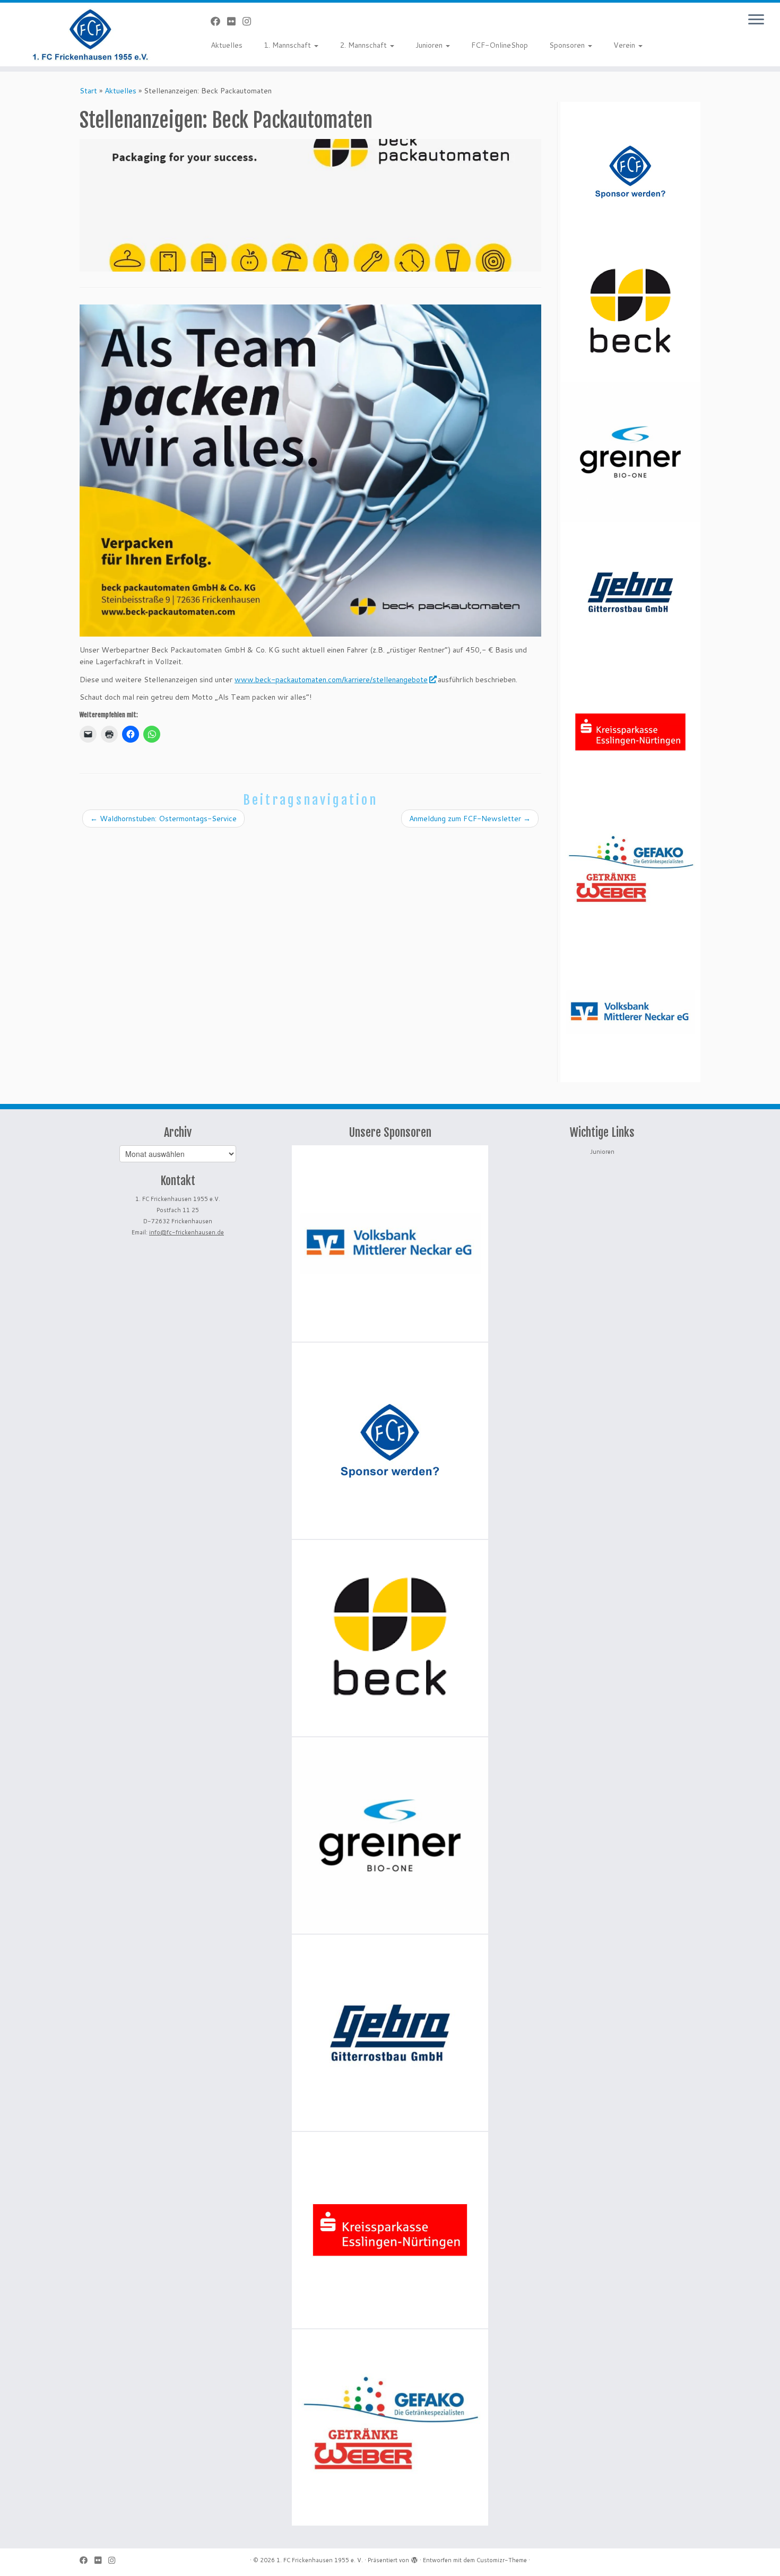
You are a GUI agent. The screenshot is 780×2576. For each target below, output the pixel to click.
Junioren (430, 45)
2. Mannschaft (364, 45)
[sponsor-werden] (630, 172)
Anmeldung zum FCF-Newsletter (470, 819)
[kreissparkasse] (630, 732)
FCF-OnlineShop (500, 45)
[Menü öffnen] (756, 20)
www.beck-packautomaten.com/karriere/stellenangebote (331, 680)
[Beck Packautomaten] (630, 312)
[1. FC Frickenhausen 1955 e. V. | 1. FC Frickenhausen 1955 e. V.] (90, 34)
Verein (625, 45)
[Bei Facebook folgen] (219, 21)
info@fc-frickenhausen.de (187, 1232)
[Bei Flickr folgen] (235, 21)
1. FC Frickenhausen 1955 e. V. (320, 2560)
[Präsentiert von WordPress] (414, 2558)
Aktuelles (227, 45)
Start (88, 91)
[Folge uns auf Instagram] (250, 21)
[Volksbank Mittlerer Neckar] (630, 1012)
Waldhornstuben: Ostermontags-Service (163, 819)
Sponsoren (568, 45)
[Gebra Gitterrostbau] (630, 592)
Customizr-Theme (502, 2560)
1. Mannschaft (288, 45)
